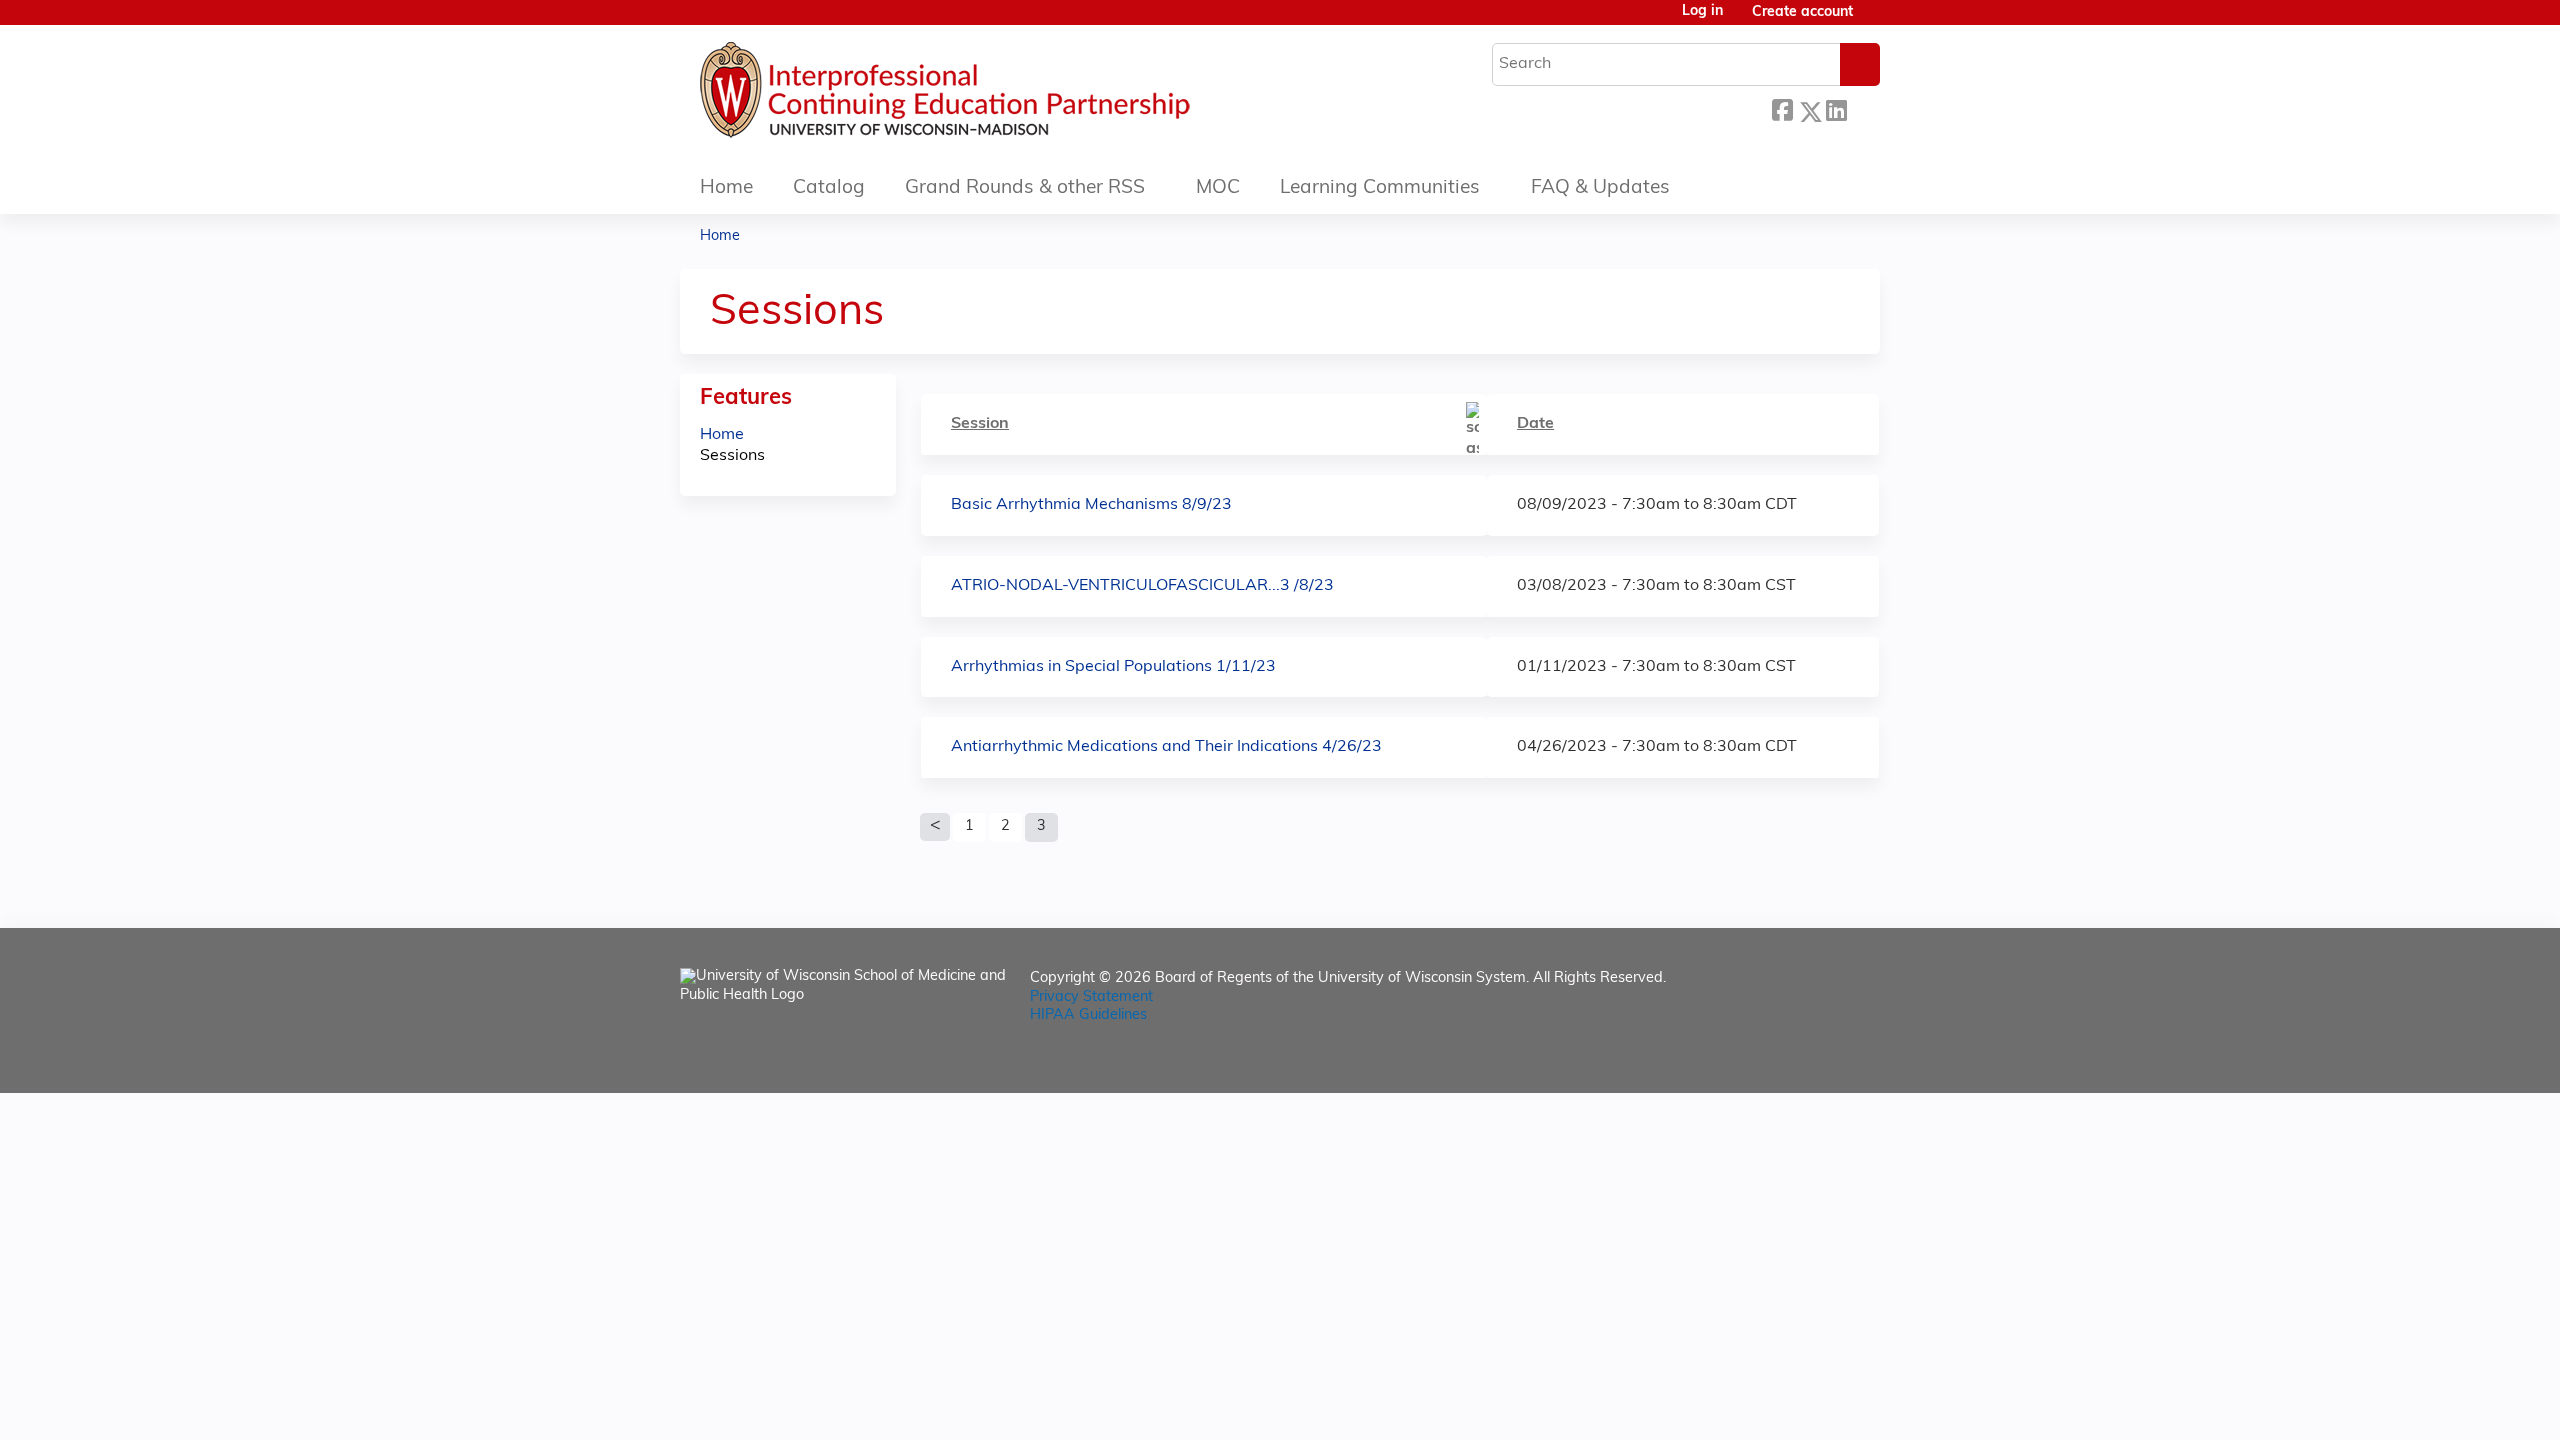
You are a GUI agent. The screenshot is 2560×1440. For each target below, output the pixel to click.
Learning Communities (1380, 188)
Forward (1863, 106)
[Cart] (1874, 20)
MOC (1218, 188)
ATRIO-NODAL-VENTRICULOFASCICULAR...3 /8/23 (1142, 586)
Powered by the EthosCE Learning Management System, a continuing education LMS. (1809, 1060)
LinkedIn (1836, 106)
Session (980, 424)
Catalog (829, 188)
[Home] (1005, 95)
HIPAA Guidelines (1088, 1015)
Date (1535, 424)
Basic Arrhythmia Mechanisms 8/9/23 (1091, 505)
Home (726, 188)
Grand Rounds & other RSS (1025, 188)
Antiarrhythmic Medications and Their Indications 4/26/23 (1166, 747)
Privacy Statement (1091, 997)
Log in (1702, 12)
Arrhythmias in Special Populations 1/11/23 (1113, 667)
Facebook (1782, 108)
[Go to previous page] (935, 827)
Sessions (732, 456)
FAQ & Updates (1600, 188)
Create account (1802, 12)
